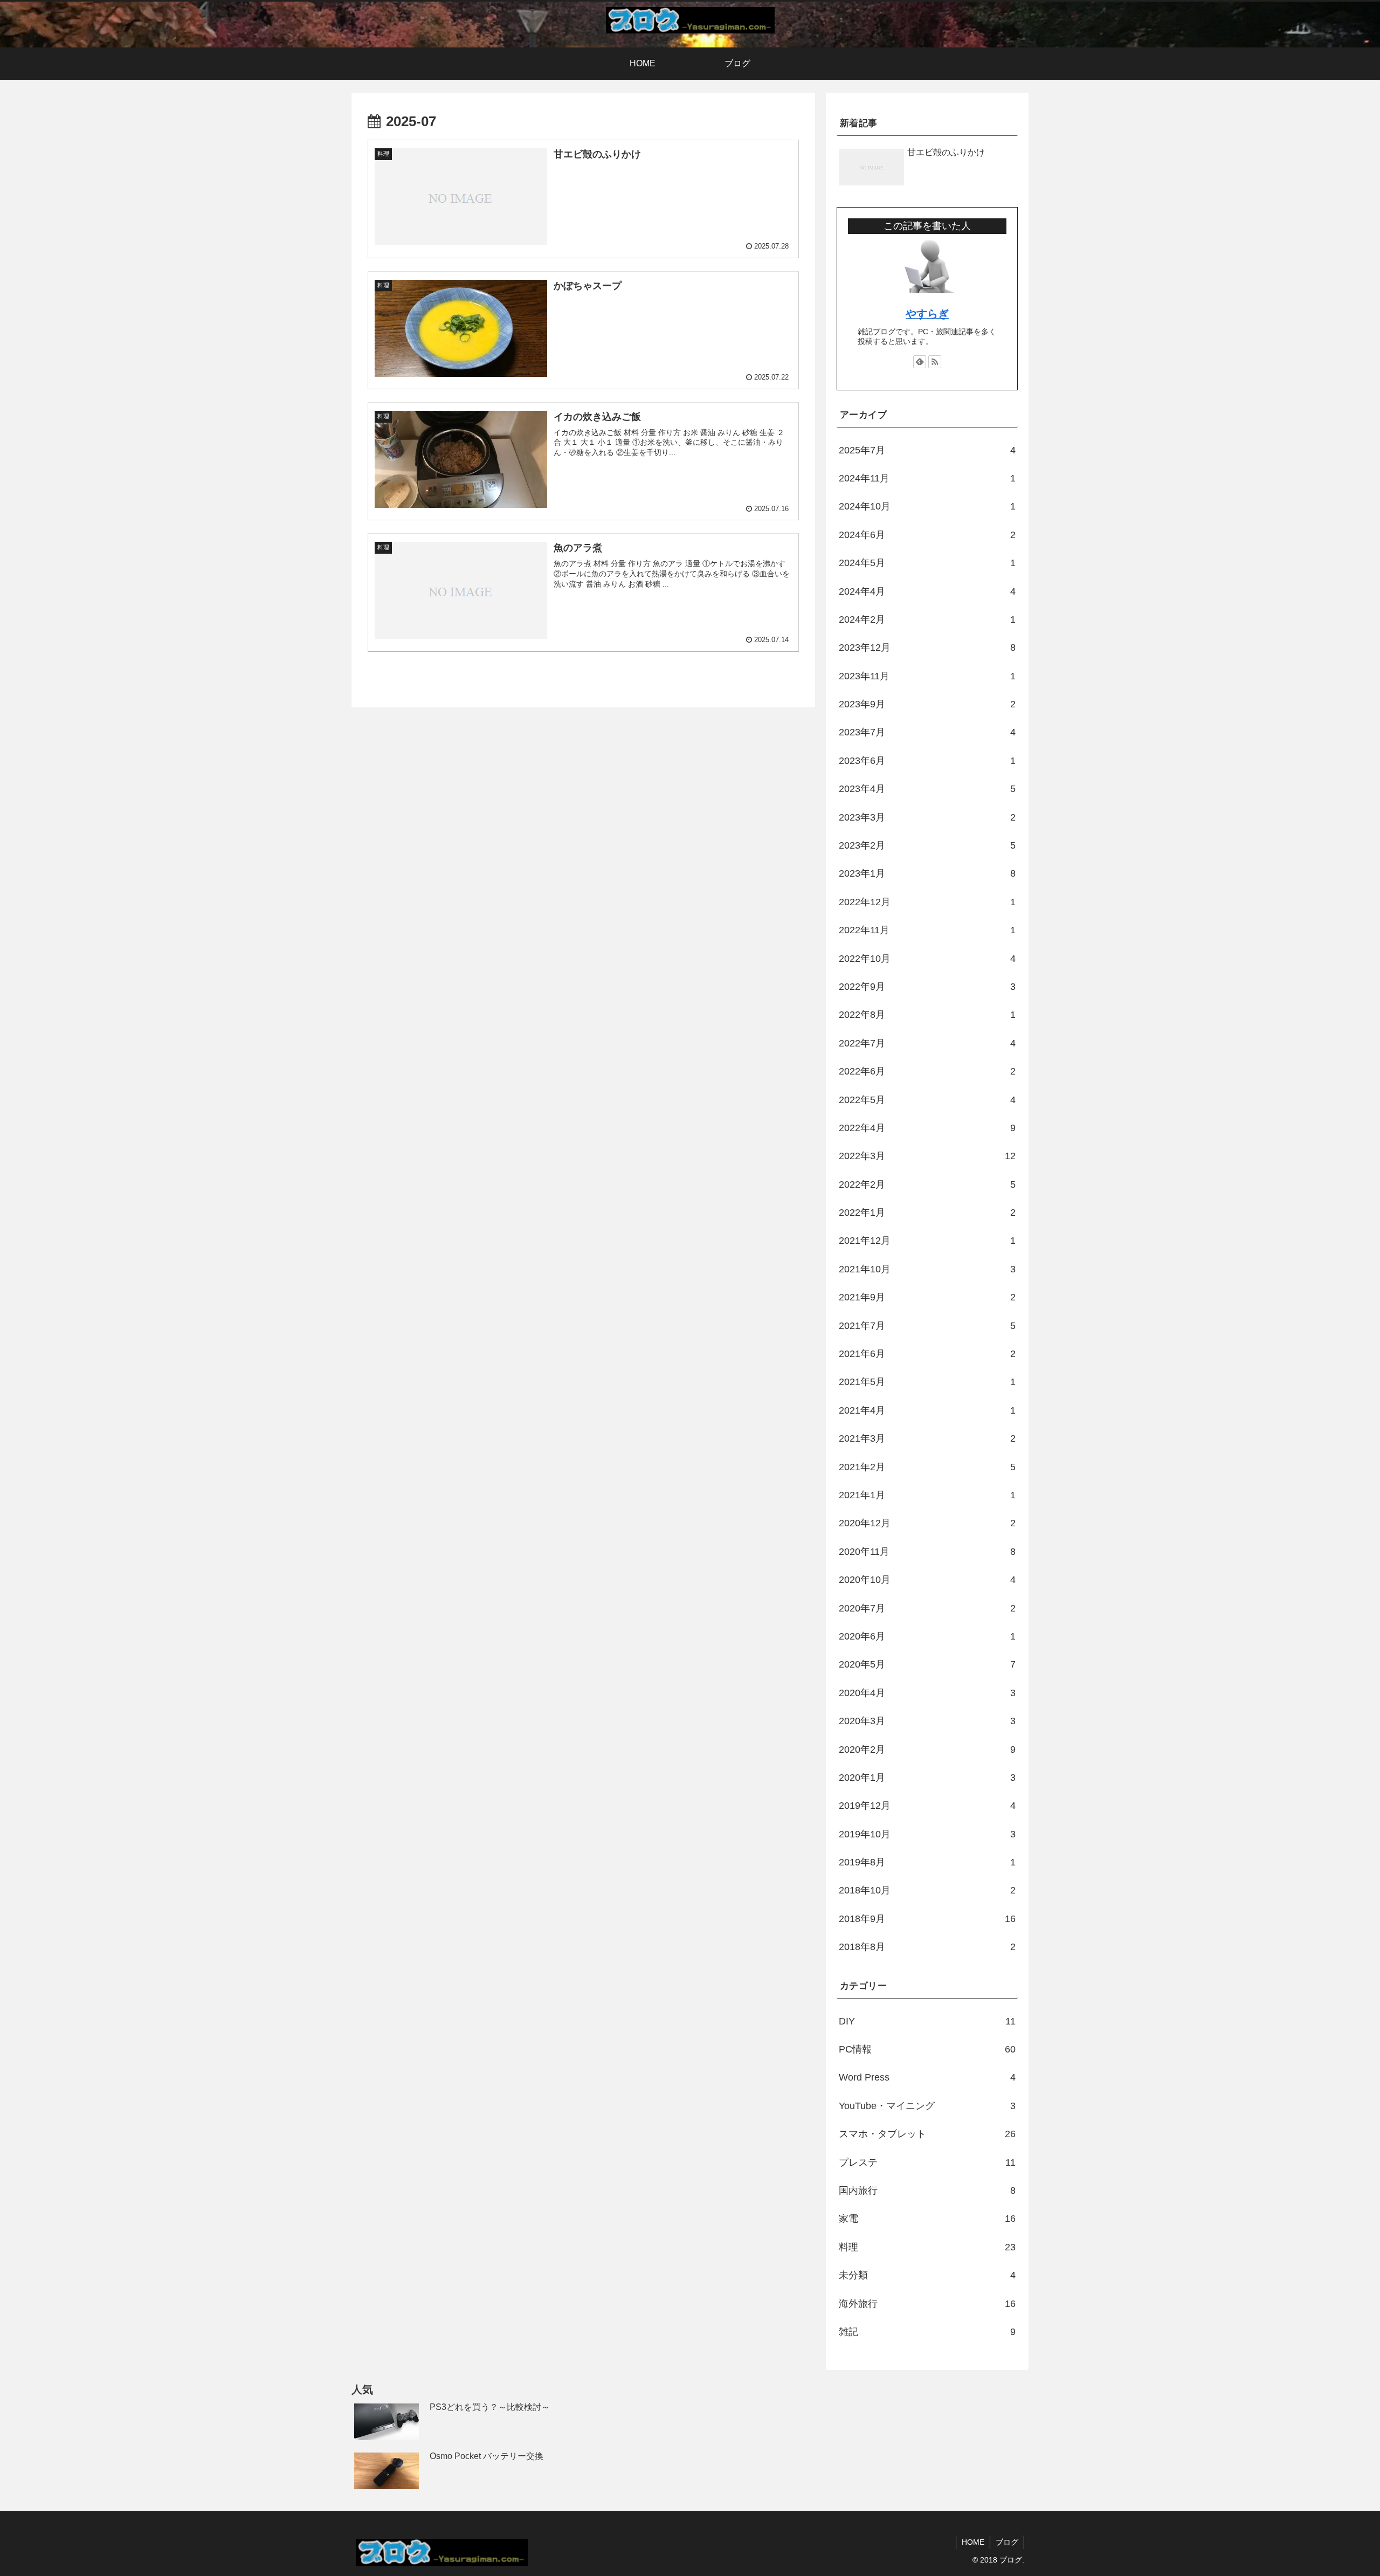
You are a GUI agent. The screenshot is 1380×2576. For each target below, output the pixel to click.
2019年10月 (927, 1834)
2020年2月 (927, 1750)
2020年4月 (927, 1693)
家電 (927, 2219)
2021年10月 (927, 1269)
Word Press (927, 2077)
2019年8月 (927, 1862)
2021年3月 (927, 1438)
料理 (927, 2247)
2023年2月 (927, 845)
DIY (927, 2021)
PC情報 (927, 2049)
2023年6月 (927, 761)
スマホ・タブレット (927, 2134)
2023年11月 (927, 676)
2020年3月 (927, 1721)
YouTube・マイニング (927, 2106)
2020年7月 (927, 1608)
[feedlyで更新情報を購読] (920, 362)
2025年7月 (927, 450)
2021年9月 (927, 1297)
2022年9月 (927, 987)
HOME (973, 2542)
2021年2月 (927, 1467)
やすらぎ (927, 314)
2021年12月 (927, 1241)
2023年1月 (927, 873)
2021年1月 (927, 1495)
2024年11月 (927, 478)
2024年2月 (927, 619)
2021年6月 (927, 1354)
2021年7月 (927, 1326)
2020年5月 (927, 1664)
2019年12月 (927, 1806)
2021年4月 (927, 1410)
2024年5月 (927, 563)
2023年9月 (927, 704)
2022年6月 (927, 1071)
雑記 (927, 2332)
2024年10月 (927, 506)
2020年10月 (927, 1580)
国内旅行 (927, 2191)
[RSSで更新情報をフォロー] (935, 362)
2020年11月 (927, 1552)
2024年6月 (927, 535)
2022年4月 (927, 1128)
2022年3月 (927, 1156)
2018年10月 (927, 1890)
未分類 (927, 2275)
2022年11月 (927, 930)
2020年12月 (927, 1523)
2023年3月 (927, 817)
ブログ (1007, 2542)
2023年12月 (927, 648)
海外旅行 (927, 2304)
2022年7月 (927, 1043)
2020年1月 (927, 1778)
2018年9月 (927, 1919)
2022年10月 (927, 959)
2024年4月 (927, 591)
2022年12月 (927, 902)
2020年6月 (927, 1636)
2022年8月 (927, 1015)
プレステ (927, 2162)
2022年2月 (927, 1184)
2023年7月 (927, 732)
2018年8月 (927, 1947)
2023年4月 (927, 789)
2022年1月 (927, 1213)
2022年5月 (927, 1100)
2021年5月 (927, 1382)
